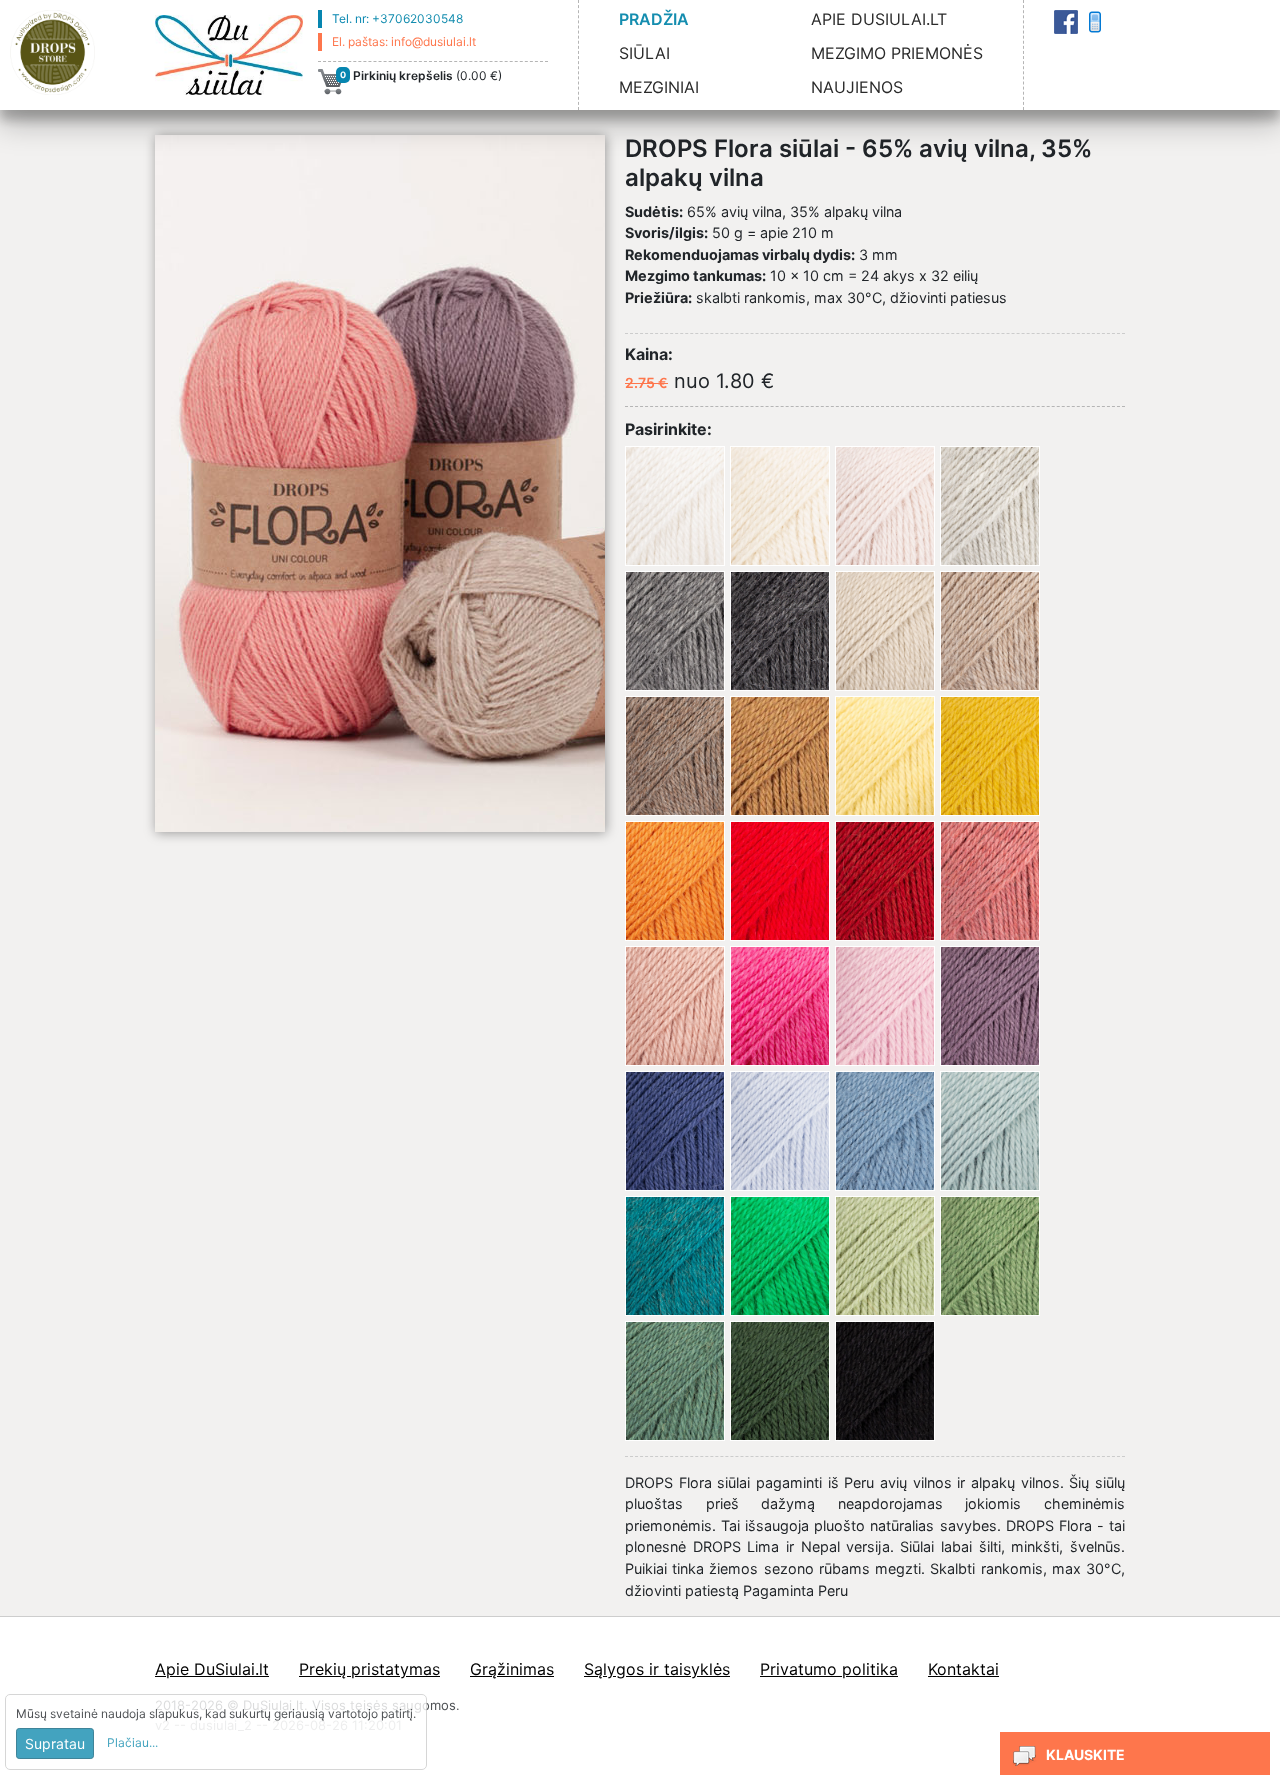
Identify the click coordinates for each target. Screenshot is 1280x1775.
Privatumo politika (829, 1669)
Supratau (55, 1743)
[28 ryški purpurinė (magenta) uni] (780, 1006)
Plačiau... (132, 1742)
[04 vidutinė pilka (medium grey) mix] (675, 631)
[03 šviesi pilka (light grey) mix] (990, 506)
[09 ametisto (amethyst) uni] (990, 1006)
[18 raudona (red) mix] (885, 881)
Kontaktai (1095, 22)
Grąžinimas (512, 1669)
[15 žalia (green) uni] (990, 1256)
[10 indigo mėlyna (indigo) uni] (675, 1131)
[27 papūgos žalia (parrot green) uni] (780, 1256)
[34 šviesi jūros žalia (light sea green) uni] (990, 1131)
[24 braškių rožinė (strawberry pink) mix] (990, 881)
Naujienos (857, 87)
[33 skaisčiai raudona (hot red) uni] (780, 881)
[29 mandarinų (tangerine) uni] (675, 881)
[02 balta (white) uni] (675, 506)
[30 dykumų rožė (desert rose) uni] (675, 1006)
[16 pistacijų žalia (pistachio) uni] (885, 1256)
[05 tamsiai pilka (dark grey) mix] (780, 631)
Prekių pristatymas (369, 1669)
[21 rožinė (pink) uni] (885, 1006)
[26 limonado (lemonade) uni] (885, 756)
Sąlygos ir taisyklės (657, 1669)
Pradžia (654, 19)
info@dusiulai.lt (433, 41)
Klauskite (1085, 1754)
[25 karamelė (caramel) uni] (780, 756)
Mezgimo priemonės (897, 53)
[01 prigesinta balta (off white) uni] (780, 506)
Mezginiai (659, 87)
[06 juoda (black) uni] (885, 1381)
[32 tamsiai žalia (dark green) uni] (780, 1381)
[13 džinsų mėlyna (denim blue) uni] (885, 1131)
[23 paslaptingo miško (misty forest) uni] (675, 1381)
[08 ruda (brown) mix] (675, 756)
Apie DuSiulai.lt (879, 19)
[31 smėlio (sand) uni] (885, 631)
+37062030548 (417, 18)
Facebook (1066, 22)
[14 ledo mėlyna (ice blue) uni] (780, 1131)
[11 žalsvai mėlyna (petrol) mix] (675, 1256)
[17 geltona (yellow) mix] (990, 756)
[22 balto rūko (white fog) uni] (885, 506)
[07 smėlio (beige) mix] (990, 631)
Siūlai (644, 53)
